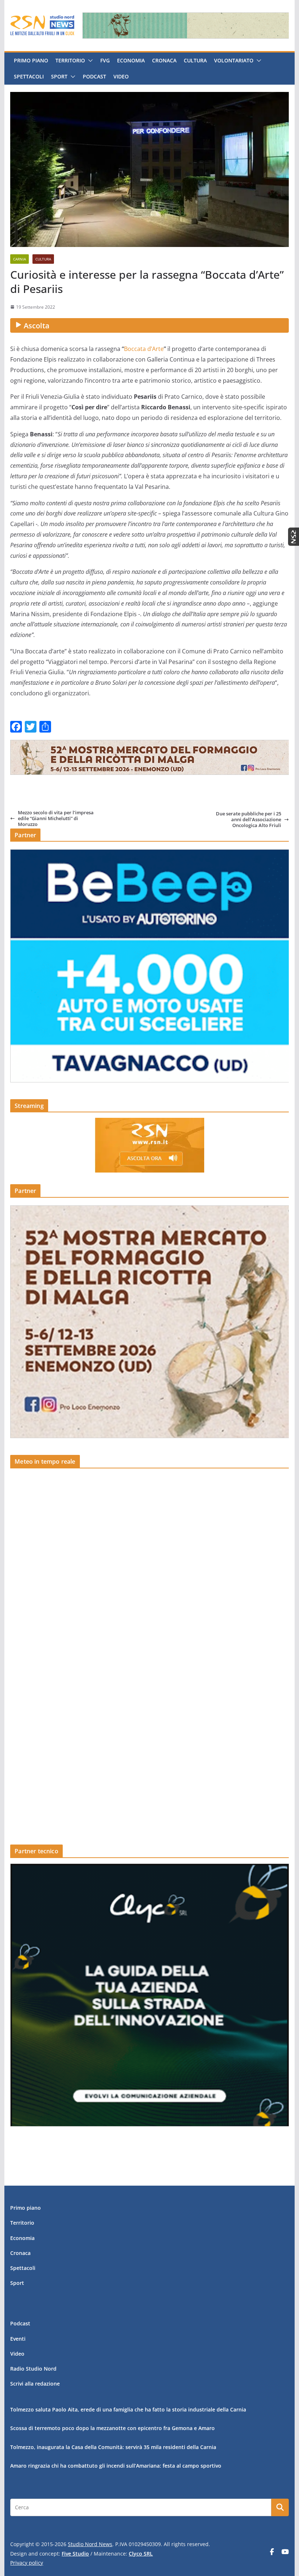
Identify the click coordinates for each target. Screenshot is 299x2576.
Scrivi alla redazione (35, 2384)
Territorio (70, 60)
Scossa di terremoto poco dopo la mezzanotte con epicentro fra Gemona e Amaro (112, 2428)
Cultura (195, 60)
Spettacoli (29, 76)
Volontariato (234, 60)
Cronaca (164, 60)
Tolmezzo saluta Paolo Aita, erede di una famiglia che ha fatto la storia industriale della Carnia (128, 2409)
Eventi (18, 2339)
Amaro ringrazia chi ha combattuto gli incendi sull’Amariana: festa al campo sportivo (116, 2466)
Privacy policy (27, 2563)
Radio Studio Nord (33, 2369)
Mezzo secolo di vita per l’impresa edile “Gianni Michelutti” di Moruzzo (56, 818)
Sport (59, 76)
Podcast (94, 76)
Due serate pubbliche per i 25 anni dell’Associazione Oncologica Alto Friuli (248, 820)
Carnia (20, 259)
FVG (105, 60)
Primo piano (31, 60)
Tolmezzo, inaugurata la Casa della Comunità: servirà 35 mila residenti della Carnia (113, 2447)
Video (121, 76)
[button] (89, 61)
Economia (131, 60)
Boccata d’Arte (144, 349)
